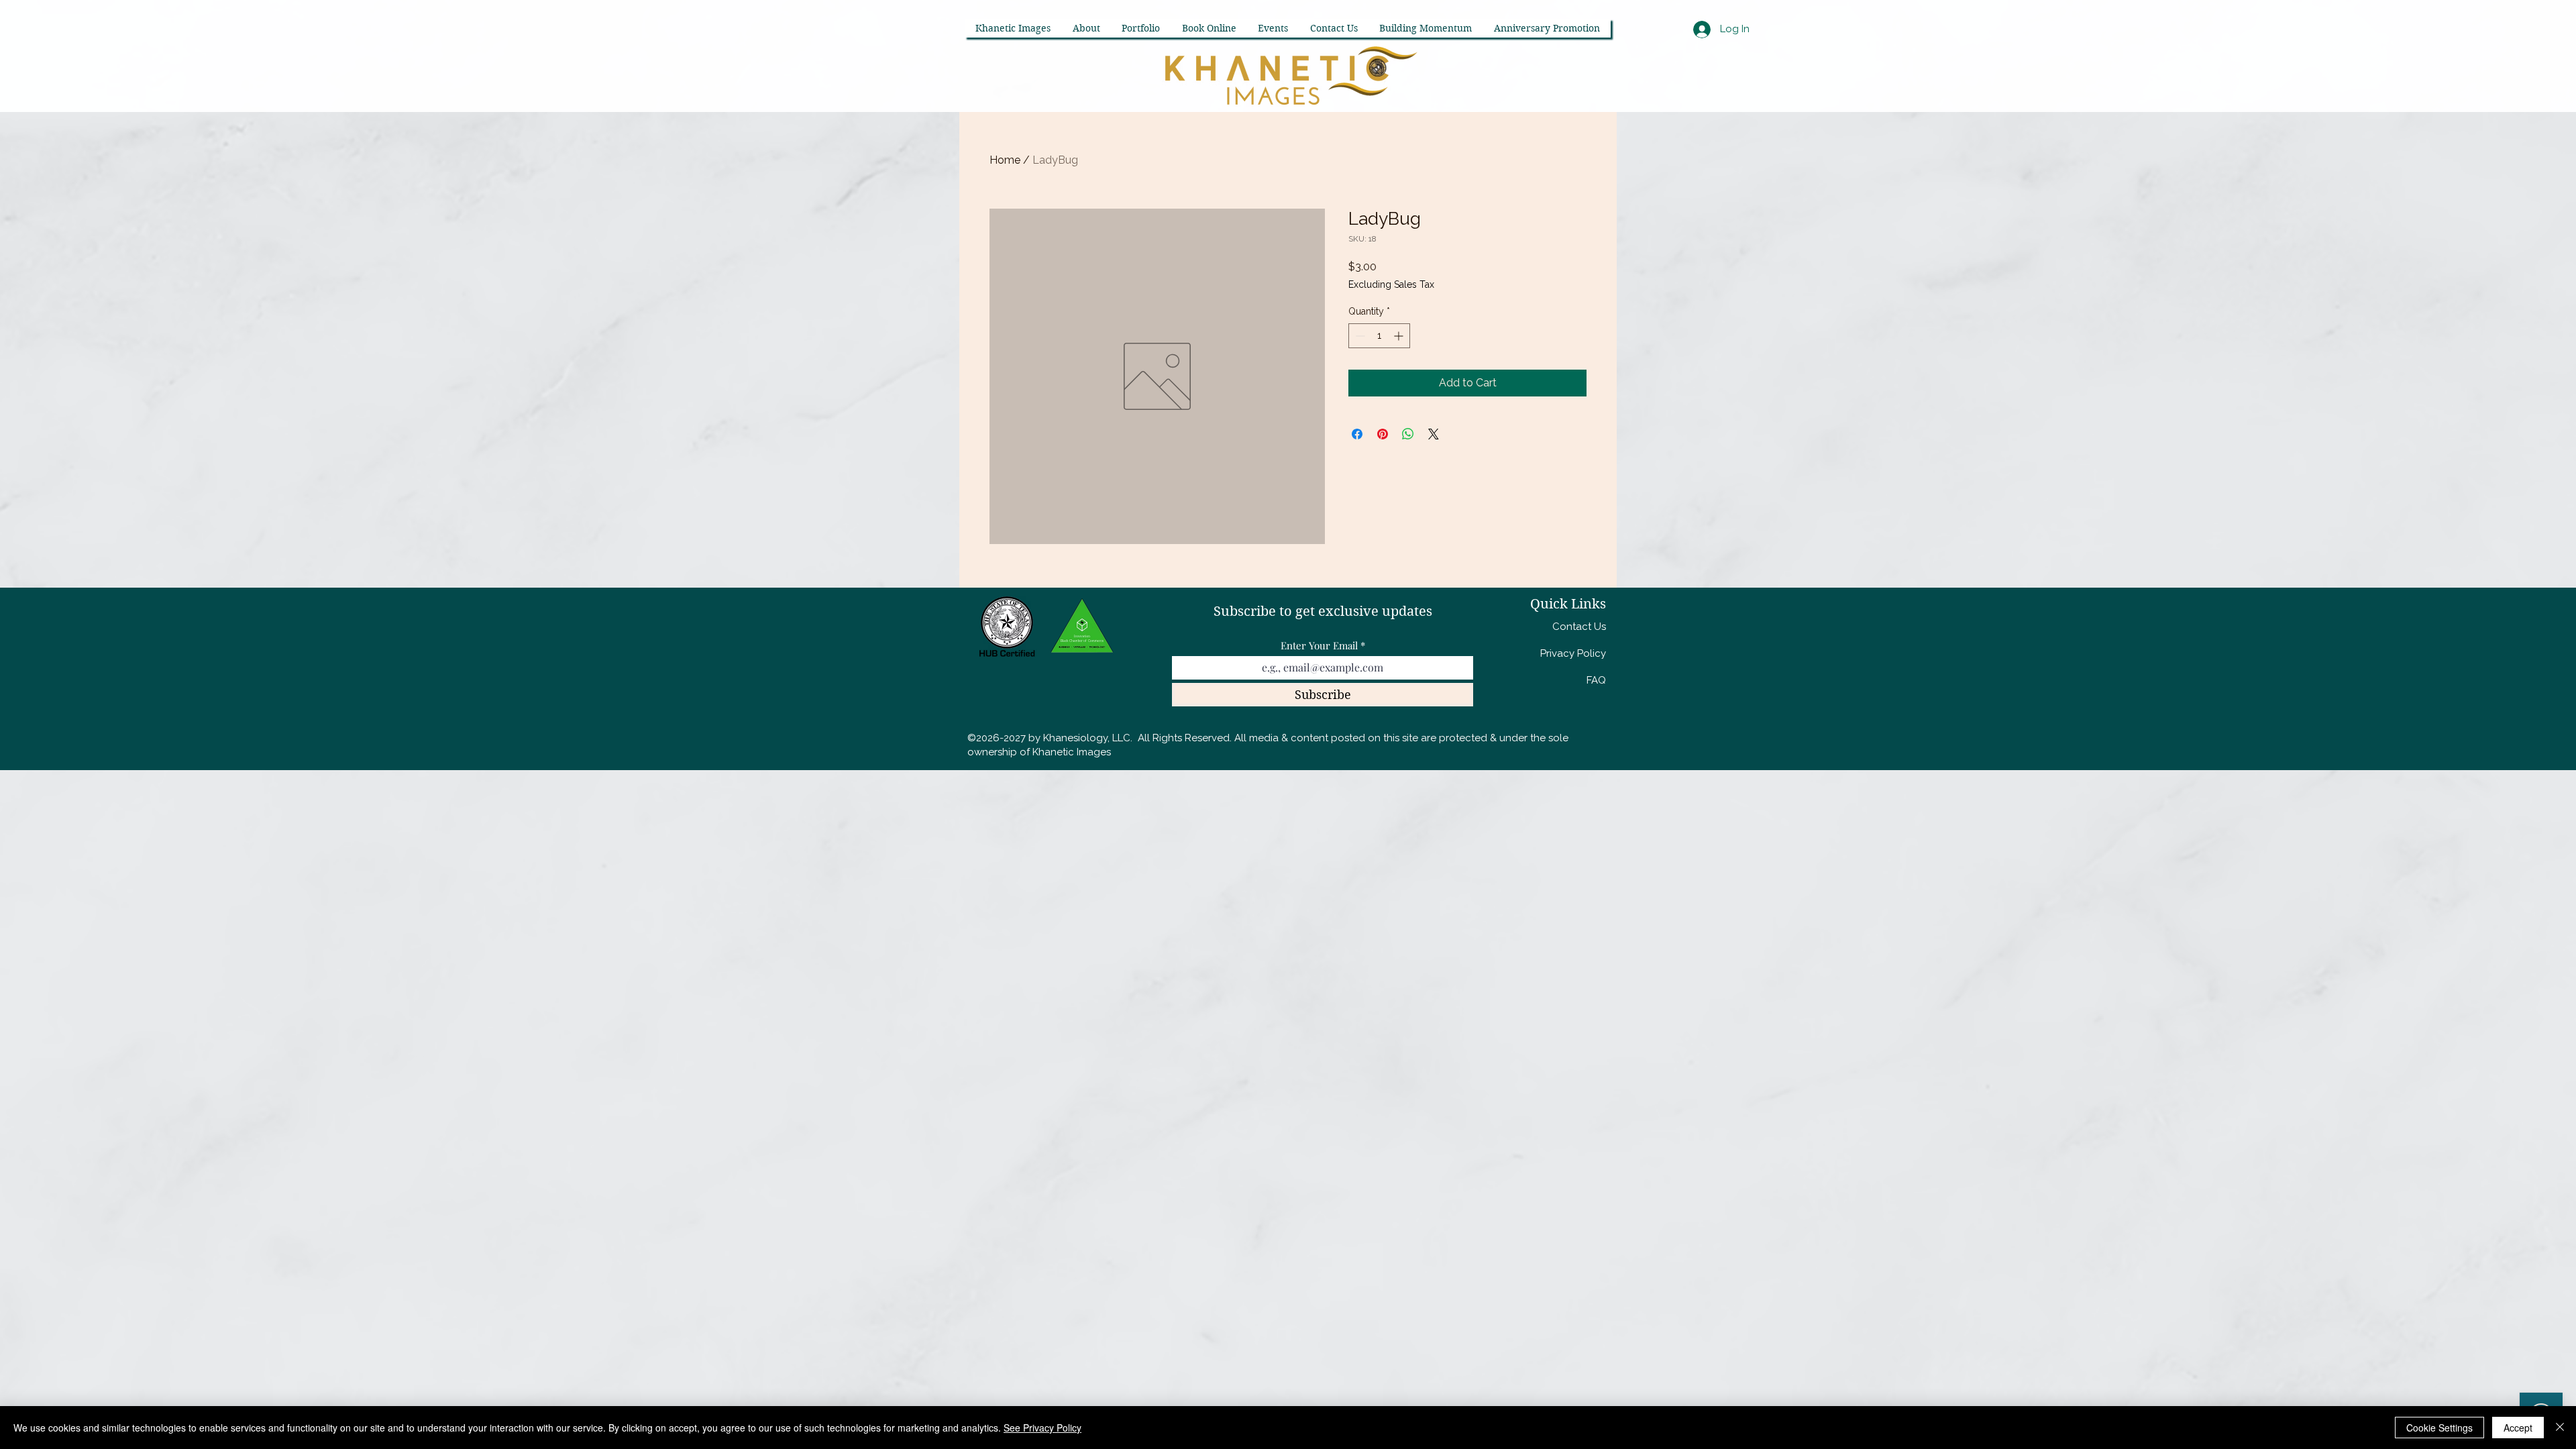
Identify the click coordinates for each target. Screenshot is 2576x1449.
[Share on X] (1434, 434)
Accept (2518, 1428)
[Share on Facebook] (1357, 434)
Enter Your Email (1319, 646)
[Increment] (1400, 336)
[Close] (2560, 1428)
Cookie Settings (2439, 1428)
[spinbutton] (1379, 336)
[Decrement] (1359, 336)
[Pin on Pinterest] (1383, 434)
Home (1005, 160)
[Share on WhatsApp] (1408, 434)
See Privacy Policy (1042, 1428)
